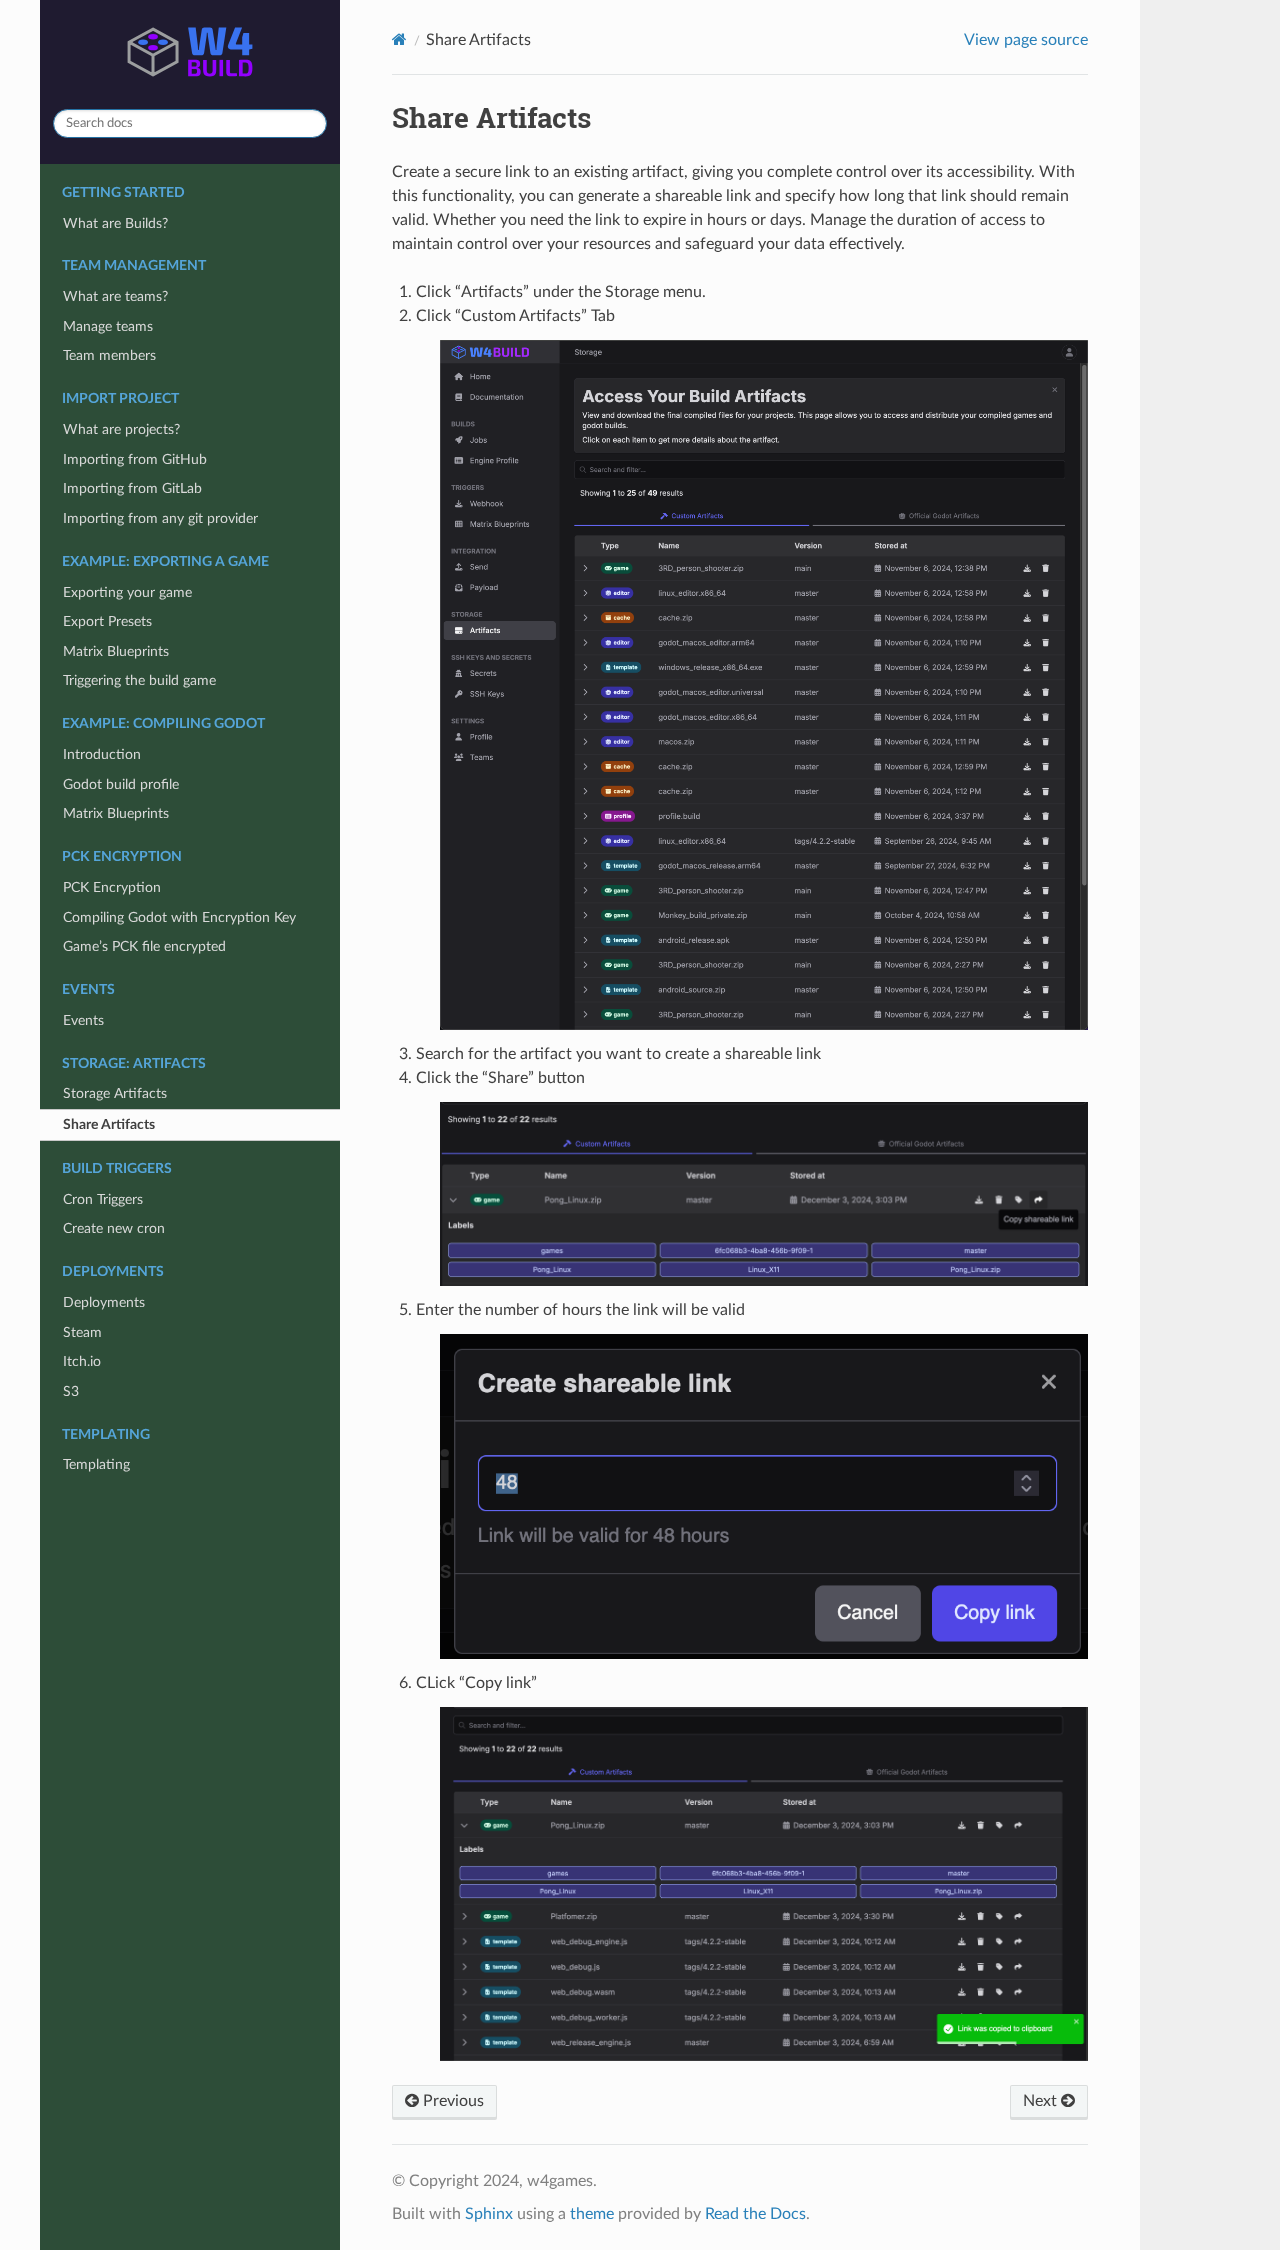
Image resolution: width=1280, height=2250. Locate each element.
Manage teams (108, 326)
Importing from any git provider (160, 518)
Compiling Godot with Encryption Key (179, 917)
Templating (96, 1464)
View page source (1026, 40)
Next (1042, 2101)
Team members (109, 355)
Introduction (102, 754)
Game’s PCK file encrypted (144, 946)
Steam (82, 1332)
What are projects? (121, 429)
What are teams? (115, 296)
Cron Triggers (103, 1199)
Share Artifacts (109, 1124)
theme (592, 2214)
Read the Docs (755, 2214)
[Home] (399, 39)
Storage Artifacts (115, 1093)
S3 (71, 1391)
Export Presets (107, 621)
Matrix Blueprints (116, 651)
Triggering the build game (139, 680)
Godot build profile (121, 784)
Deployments (104, 1302)
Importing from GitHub (135, 459)
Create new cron (114, 1228)
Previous (451, 2101)
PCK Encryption (112, 887)
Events (83, 1020)
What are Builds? (115, 223)
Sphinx (489, 2214)
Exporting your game (127, 592)
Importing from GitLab (132, 488)
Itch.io (82, 1361)
